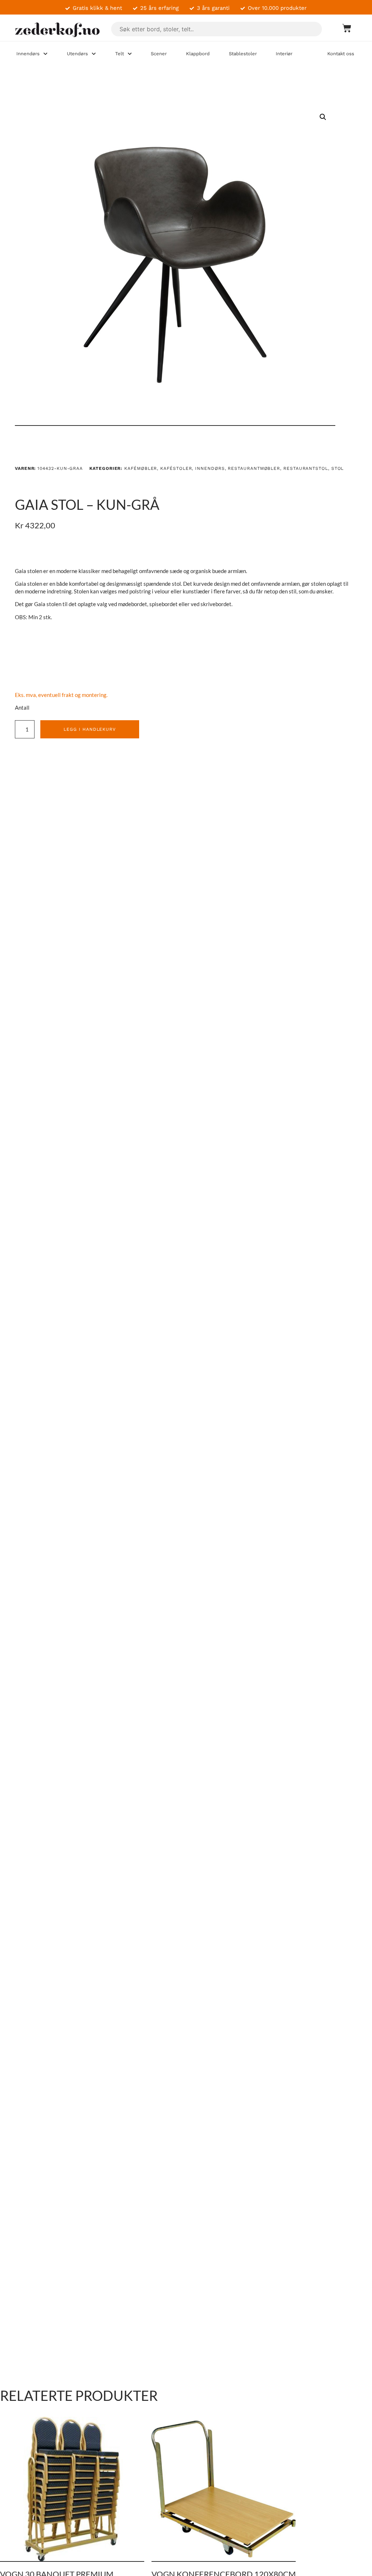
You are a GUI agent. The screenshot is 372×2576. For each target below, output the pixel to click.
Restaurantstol (306, 468)
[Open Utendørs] (94, 54)
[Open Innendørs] (45, 54)
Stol (338, 468)
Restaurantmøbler (254, 468)
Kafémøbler (141, 468)
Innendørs (210, 468)
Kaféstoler (176, 468)
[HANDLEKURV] (343, 28)
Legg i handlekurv (90, 729)
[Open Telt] (130, 54)
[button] (323, 117)
